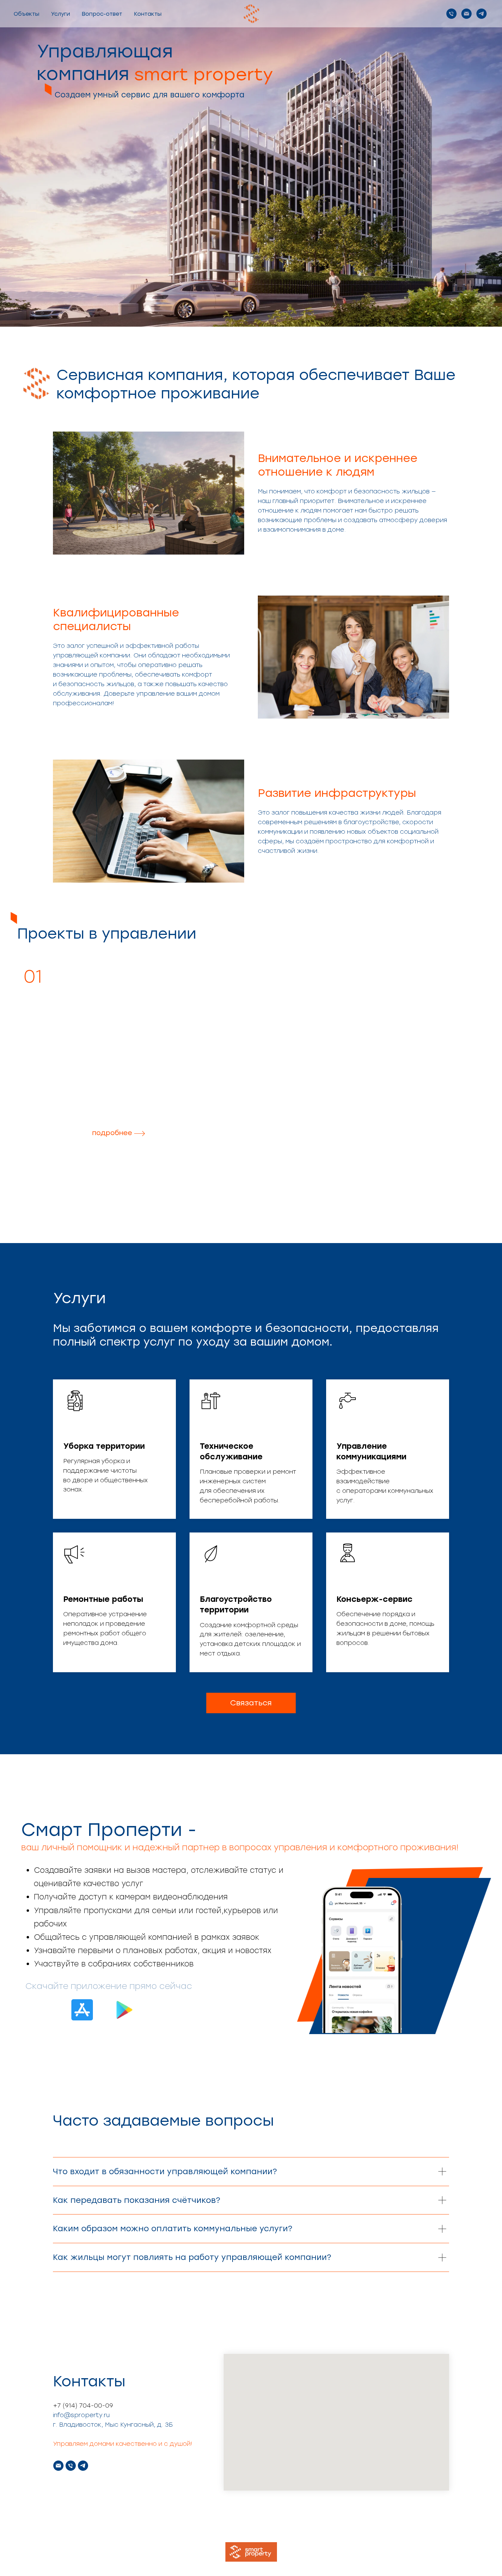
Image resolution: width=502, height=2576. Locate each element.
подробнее (112, 1133)
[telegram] (482, 14)
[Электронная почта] (466, 14)
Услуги (60, 14)
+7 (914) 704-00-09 (83, 2405)
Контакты (148, 14)
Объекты (26, 14)
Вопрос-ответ (102, 14)
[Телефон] (451, 14)
